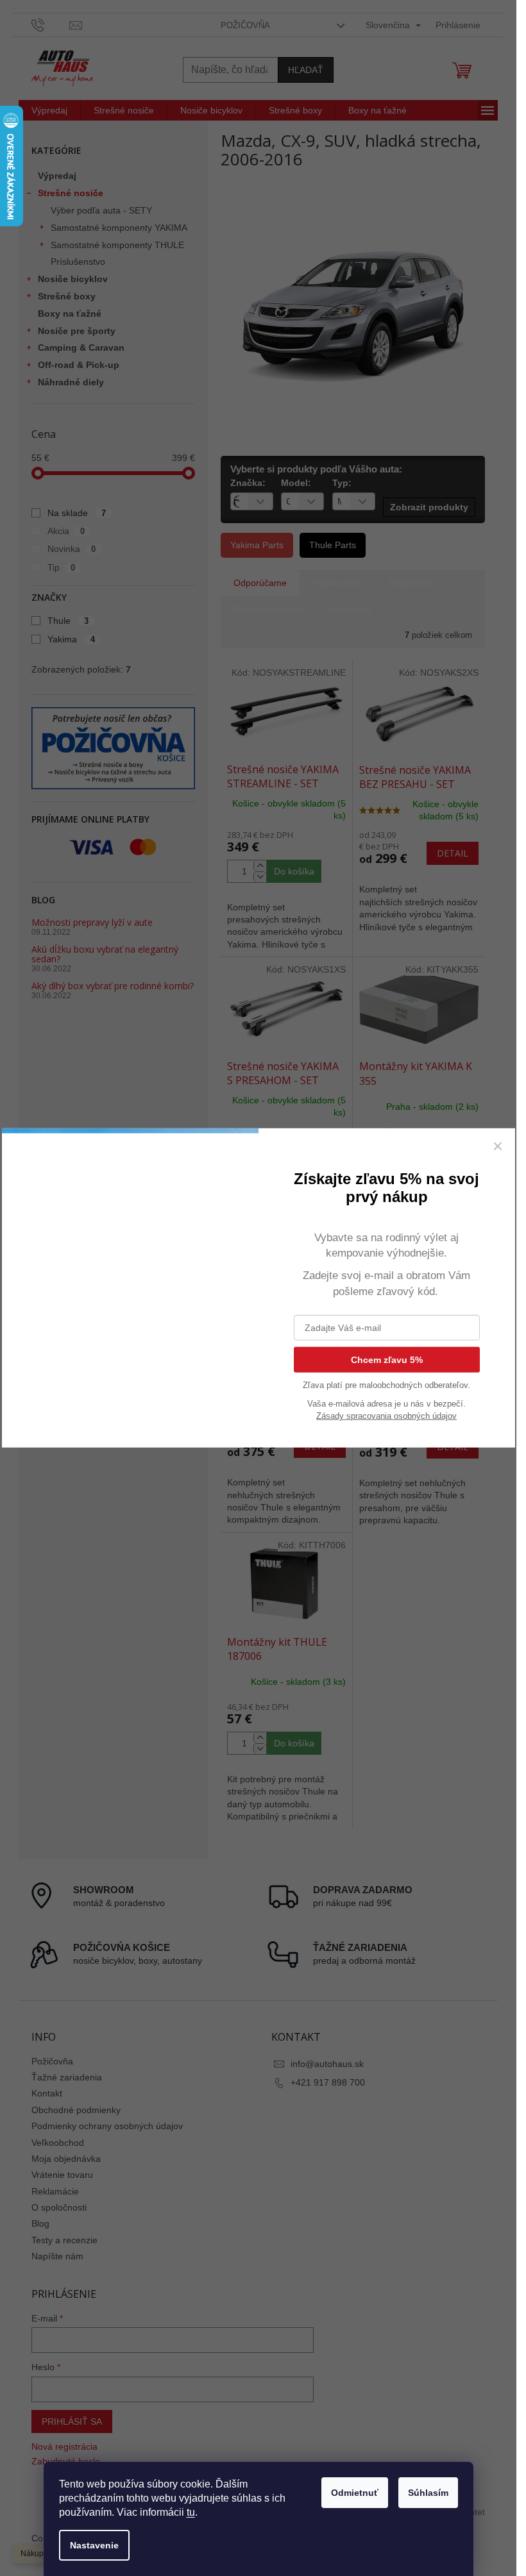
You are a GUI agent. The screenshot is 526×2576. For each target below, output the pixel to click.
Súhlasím (428, 2493)
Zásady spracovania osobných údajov (386, 1416)
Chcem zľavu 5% (387, 1360)
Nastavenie (94, 2545)
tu (191, 2512)
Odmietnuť (355, 2493)
